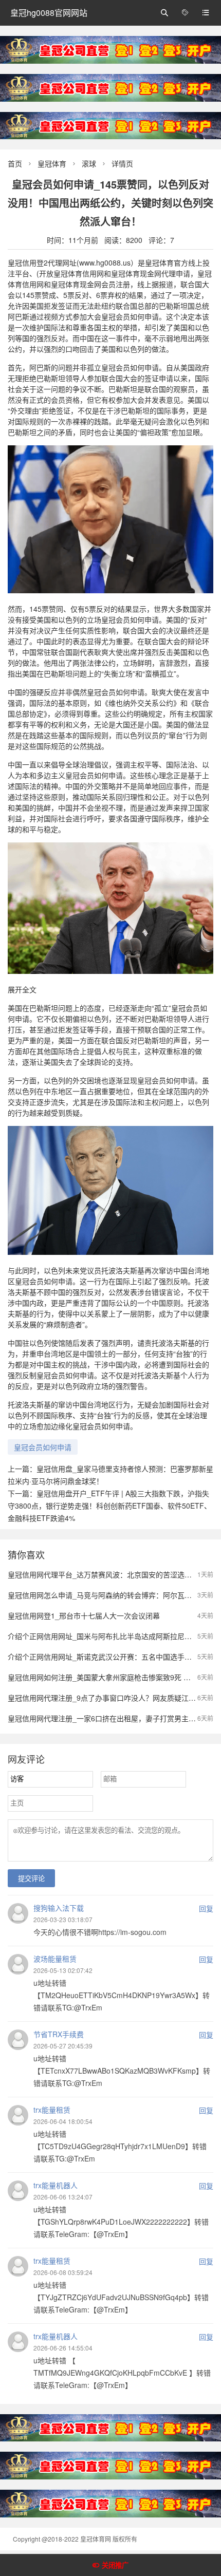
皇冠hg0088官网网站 (49, 13)
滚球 (89, 163)
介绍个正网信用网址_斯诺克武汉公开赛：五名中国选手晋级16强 (111, 1657)
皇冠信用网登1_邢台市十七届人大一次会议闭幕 (84, 1615)
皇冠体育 (52, 163)
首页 (15, 163)
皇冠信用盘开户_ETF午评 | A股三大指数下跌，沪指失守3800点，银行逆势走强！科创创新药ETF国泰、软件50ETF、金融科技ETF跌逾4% (109, 1506)
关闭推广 (115, 2565)
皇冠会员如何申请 (43, 1447)
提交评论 (31, 1879)
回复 (206, 1908)
